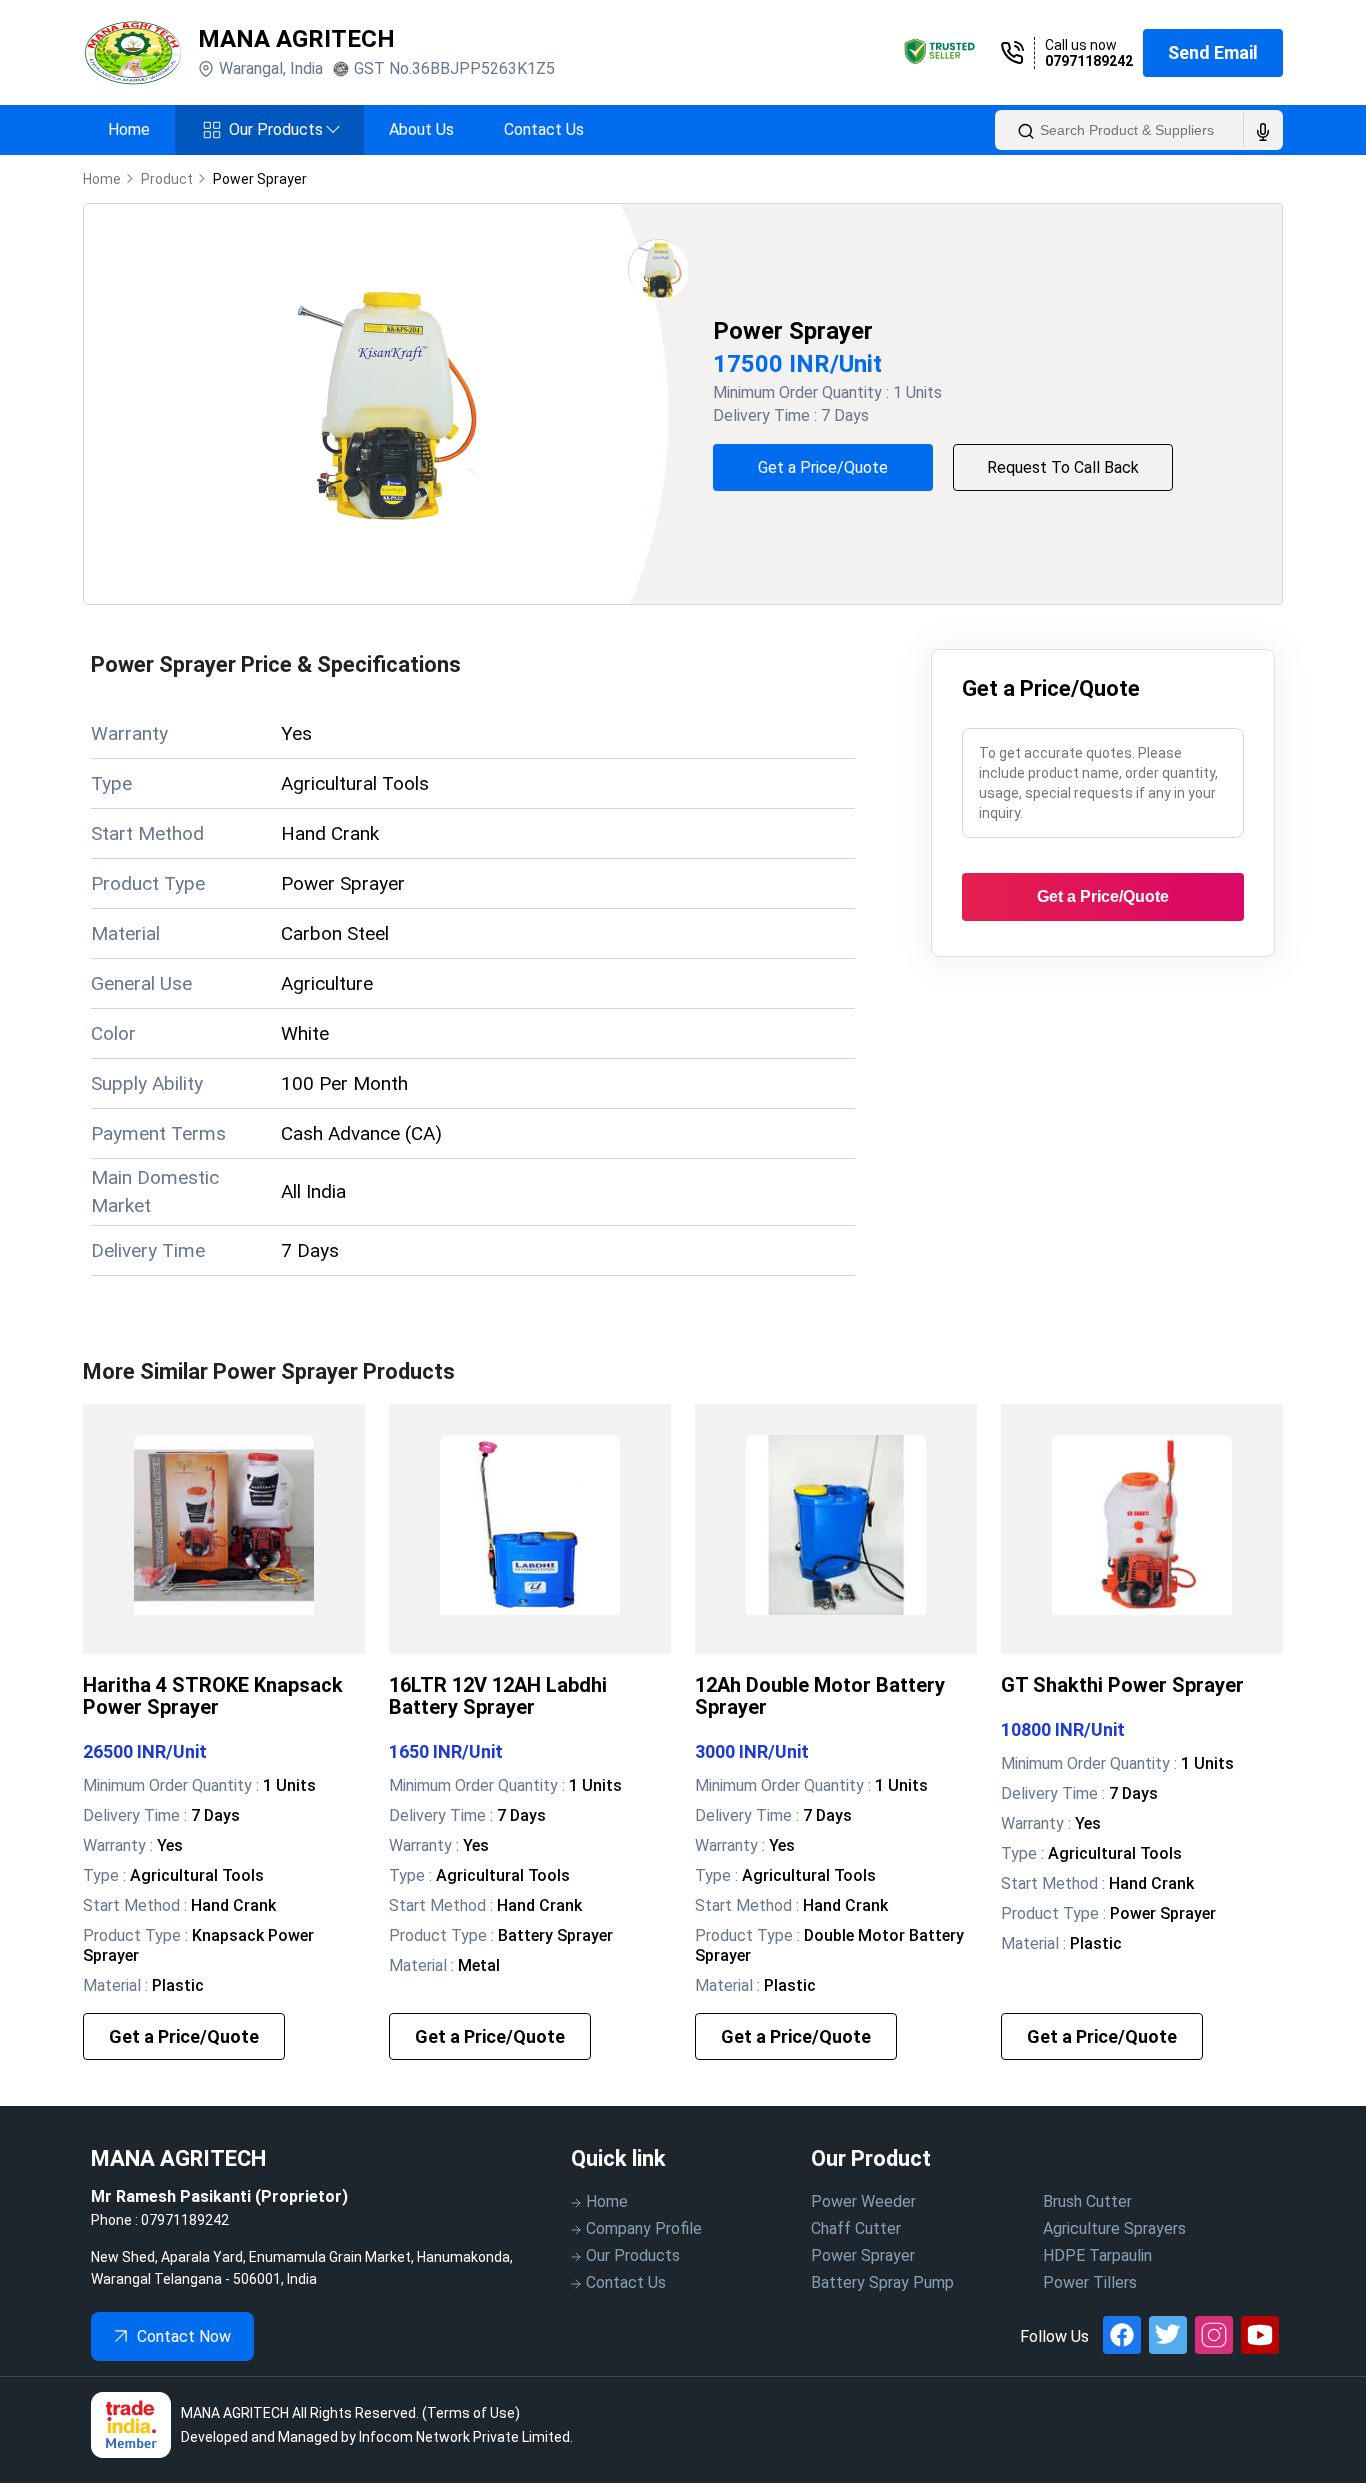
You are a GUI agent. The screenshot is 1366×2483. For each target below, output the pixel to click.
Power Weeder (863, 2201)
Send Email (1213, 52)
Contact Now (184, 2336)
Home (129, 129)
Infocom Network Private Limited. (466, 2437)
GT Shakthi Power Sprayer (1122, 1685)
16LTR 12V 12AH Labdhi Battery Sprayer (498, 1696)
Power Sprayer (863, 2255)
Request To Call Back (1063, 467)
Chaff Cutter (856, 2228)
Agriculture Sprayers (1114, 2228)
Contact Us (544, 129)
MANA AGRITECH (296, 39)
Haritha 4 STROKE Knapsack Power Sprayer (213, 1696)
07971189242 (1089, 61)
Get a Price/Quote (823, 467)
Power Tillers (1090, 2282)
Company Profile (644, 2228)
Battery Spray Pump (882, 2282)
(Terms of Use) (471, 2413)
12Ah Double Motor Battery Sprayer (820, 1696)
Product (167, 179)
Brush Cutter (1087, 2201)
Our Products (284, 129)
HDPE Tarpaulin (1097, 2255)
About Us (421, 129)
